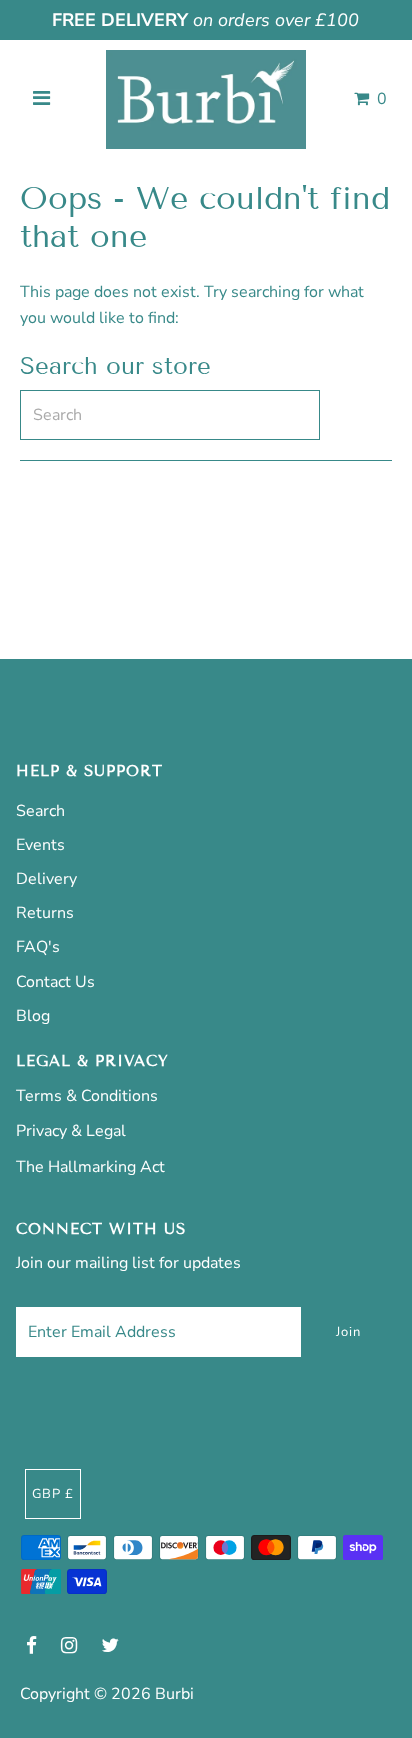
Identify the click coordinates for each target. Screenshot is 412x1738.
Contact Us (55, 982)
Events (40, 845)
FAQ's (38, 947)
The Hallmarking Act (90, 1167)
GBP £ (53, 1494)
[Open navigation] (41, 99)
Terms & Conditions (87, 1096)
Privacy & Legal (71, 1131)
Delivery (46, 879)
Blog (33, 1016)
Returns (45, 913)
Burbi (174, 1694)
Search (40, 811)
